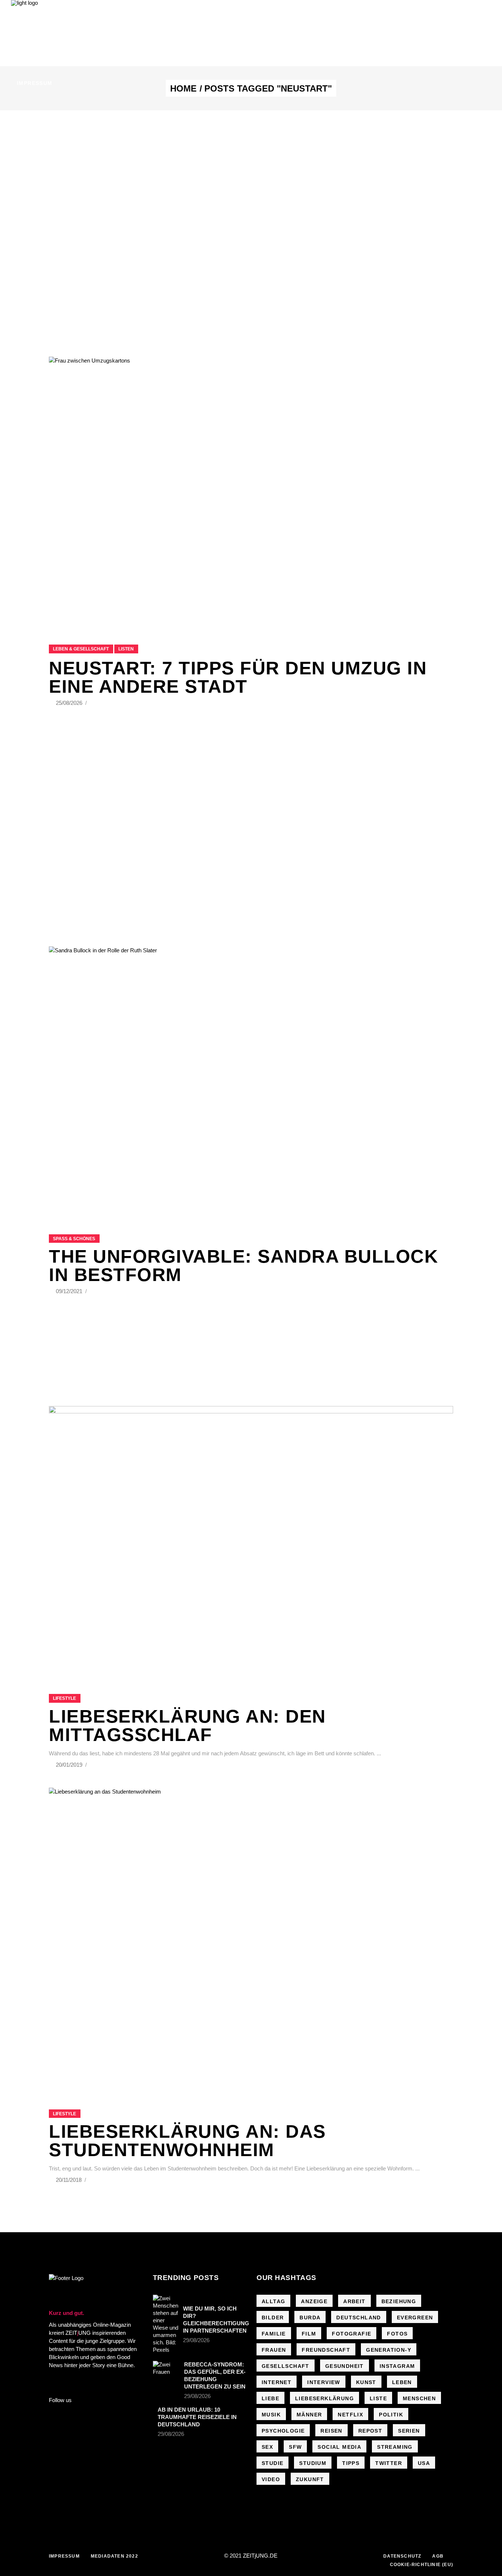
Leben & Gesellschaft (81, 649)
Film (309, 2334)
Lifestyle (64, 1698)
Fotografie (352, 2334)
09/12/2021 (70, 1291)
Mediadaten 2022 (114, 2556)
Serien (409, 2431)
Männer (309, 2415)
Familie (274, 2334)
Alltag (273, 2301)
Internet (277, 2382)
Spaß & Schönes (74, 1239)
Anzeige (314, 2301)
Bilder (273, 2318)
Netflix (350, 2415)
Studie (272, 2463)
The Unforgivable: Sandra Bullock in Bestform (243, 1266)
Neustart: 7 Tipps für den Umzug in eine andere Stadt (238, 677)
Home (183, 89)
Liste (378, 2398)
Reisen (331, 2431)
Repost (370, 2431)
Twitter (389, 2463)
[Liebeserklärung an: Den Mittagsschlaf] (251, 1541)
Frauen (274, 2350)
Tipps (351, 2463)
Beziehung (399, 2301)
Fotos (397, 2334)
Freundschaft (326, 2350)
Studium (313, 2463)
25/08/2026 (70, 703)
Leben (402, 2382)
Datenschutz (402, 2556)
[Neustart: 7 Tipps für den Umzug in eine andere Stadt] (251, 491)
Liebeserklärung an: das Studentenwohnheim (187, 2141)
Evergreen (415, 2318)
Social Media (339, 2447)
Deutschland (358, 2318)
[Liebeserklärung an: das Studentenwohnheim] (251, 1939)
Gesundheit (345, 2366)
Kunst (366, 2382)
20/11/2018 (69, 2180)
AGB (438, 2556)
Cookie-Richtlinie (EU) (422, 2565)
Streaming (395, 2447)
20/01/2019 (70, 1765)
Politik (391, 2415)
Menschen (419, 2398)
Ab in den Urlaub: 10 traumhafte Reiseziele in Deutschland (197, 2417)
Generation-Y (389, 2350)
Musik (271, 2415)
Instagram (397, 2366)
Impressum (64, 2556)
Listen (126, 649)
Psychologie (283, 2431)
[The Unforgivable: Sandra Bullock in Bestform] (251, 1081)
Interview (324, 2382)
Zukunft (310, 2479)
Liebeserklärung (324, 2398)
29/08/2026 (196, 2340)
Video (271, 2479)
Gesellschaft (286, 2366)
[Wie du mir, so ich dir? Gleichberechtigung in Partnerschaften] (166, 2324)
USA (424, 2463)
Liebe (270, 2398)
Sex (267, 2447)
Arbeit (354, 2301)
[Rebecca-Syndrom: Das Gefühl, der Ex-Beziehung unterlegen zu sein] (166, 2370)
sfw (295, 2447)
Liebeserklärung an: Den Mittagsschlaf (187, 1726)
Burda (310, 2318)
